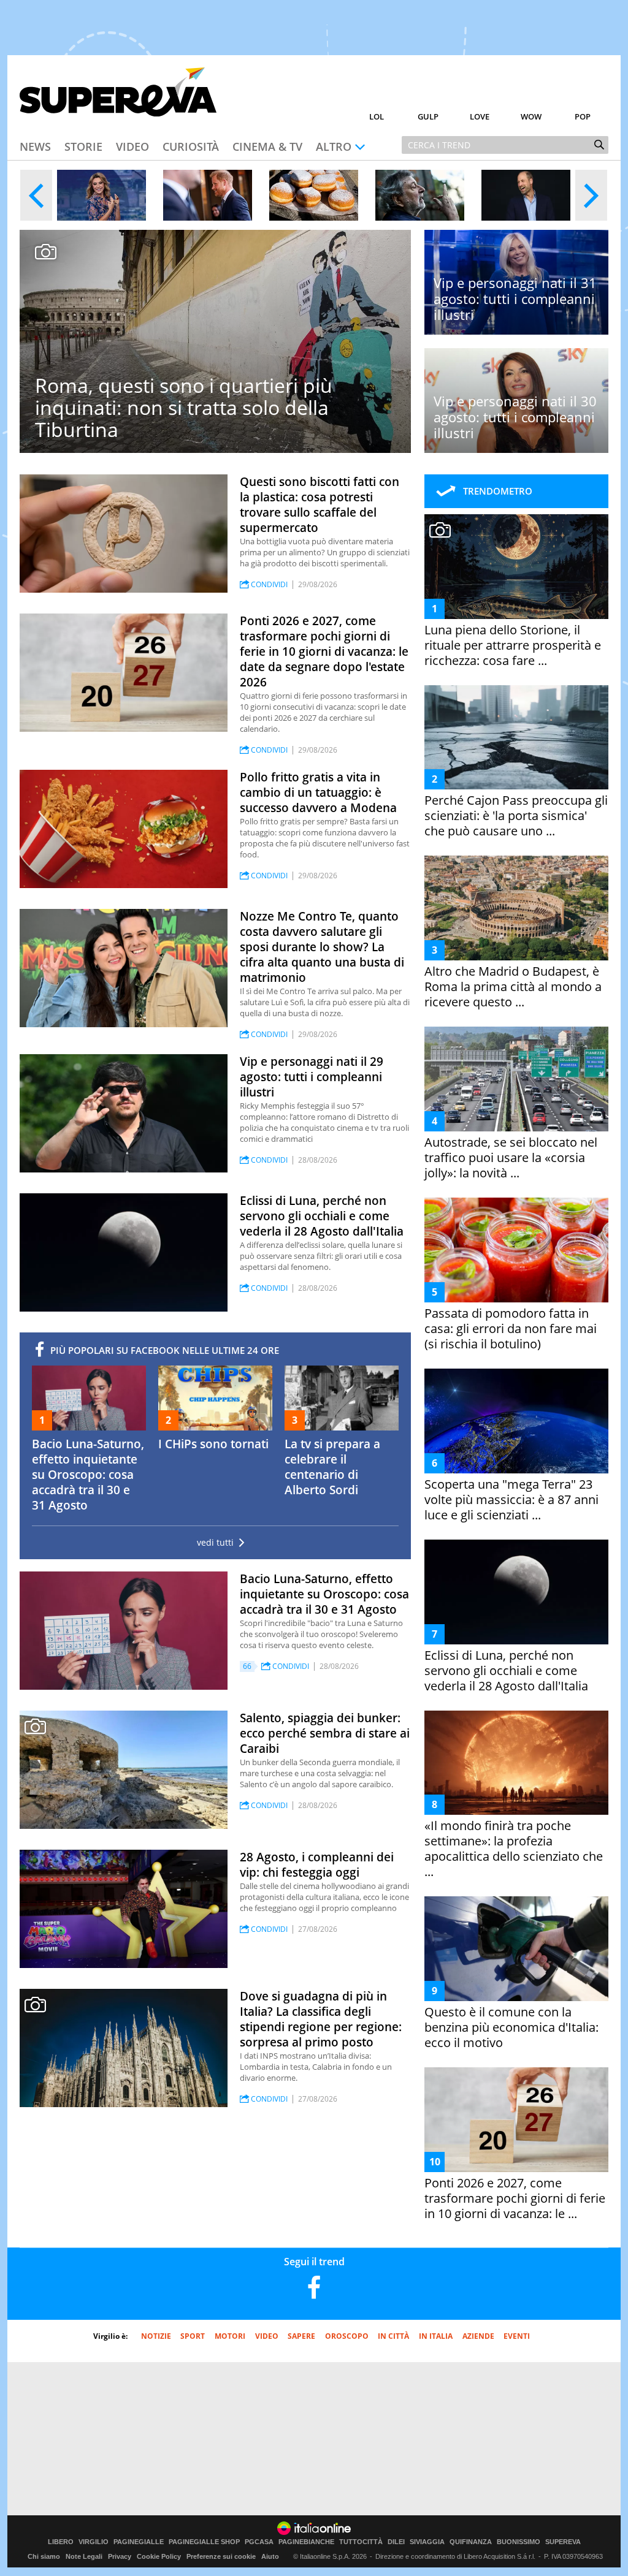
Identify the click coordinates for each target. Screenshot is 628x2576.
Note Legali (84, 2556)
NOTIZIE (156, 2336)
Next (591, 195)
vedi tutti (215, 1543)
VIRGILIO (94, 2542)
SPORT (193, 2336)
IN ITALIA (436, 2336)
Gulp (428, 116)
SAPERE (301, 2336)
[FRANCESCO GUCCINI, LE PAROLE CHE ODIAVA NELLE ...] (420, 195)
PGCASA (259, 2542)
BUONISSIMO (519, 2542)
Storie (83, 146)
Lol (377, 116)
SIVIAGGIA (427, 2542)
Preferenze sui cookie (221, 2556)
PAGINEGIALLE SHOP (204, 2542)
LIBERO (61, 2542)
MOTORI (230, 2336)
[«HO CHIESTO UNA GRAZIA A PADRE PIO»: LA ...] (101, 195)
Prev (36, 195)
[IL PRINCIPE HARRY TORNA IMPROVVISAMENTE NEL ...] (208, 195)
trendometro (498, 491)
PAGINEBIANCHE (306, 2542)
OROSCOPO (347, 2336)
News (35, 146)
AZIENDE (478, 2336)
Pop (583, 116)
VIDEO (267, 2336)
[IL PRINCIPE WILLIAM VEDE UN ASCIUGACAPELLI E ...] (526, 195)
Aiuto (270, 2556)
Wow (531, 116)
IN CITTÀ (393, 2336)
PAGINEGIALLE (139, 2542)
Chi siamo (44, 2556)
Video (132, 146)
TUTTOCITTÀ (361, 2542)
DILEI (396, 2542)
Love (480, 116)
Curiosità (191, 146)
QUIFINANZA (471, 2542)
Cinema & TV (267, 146)
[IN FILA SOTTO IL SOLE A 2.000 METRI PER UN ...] (314, 195)
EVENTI (517, 2336)
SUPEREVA (563, 2542)
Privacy (120, 2556)
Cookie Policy (159, 2556)
